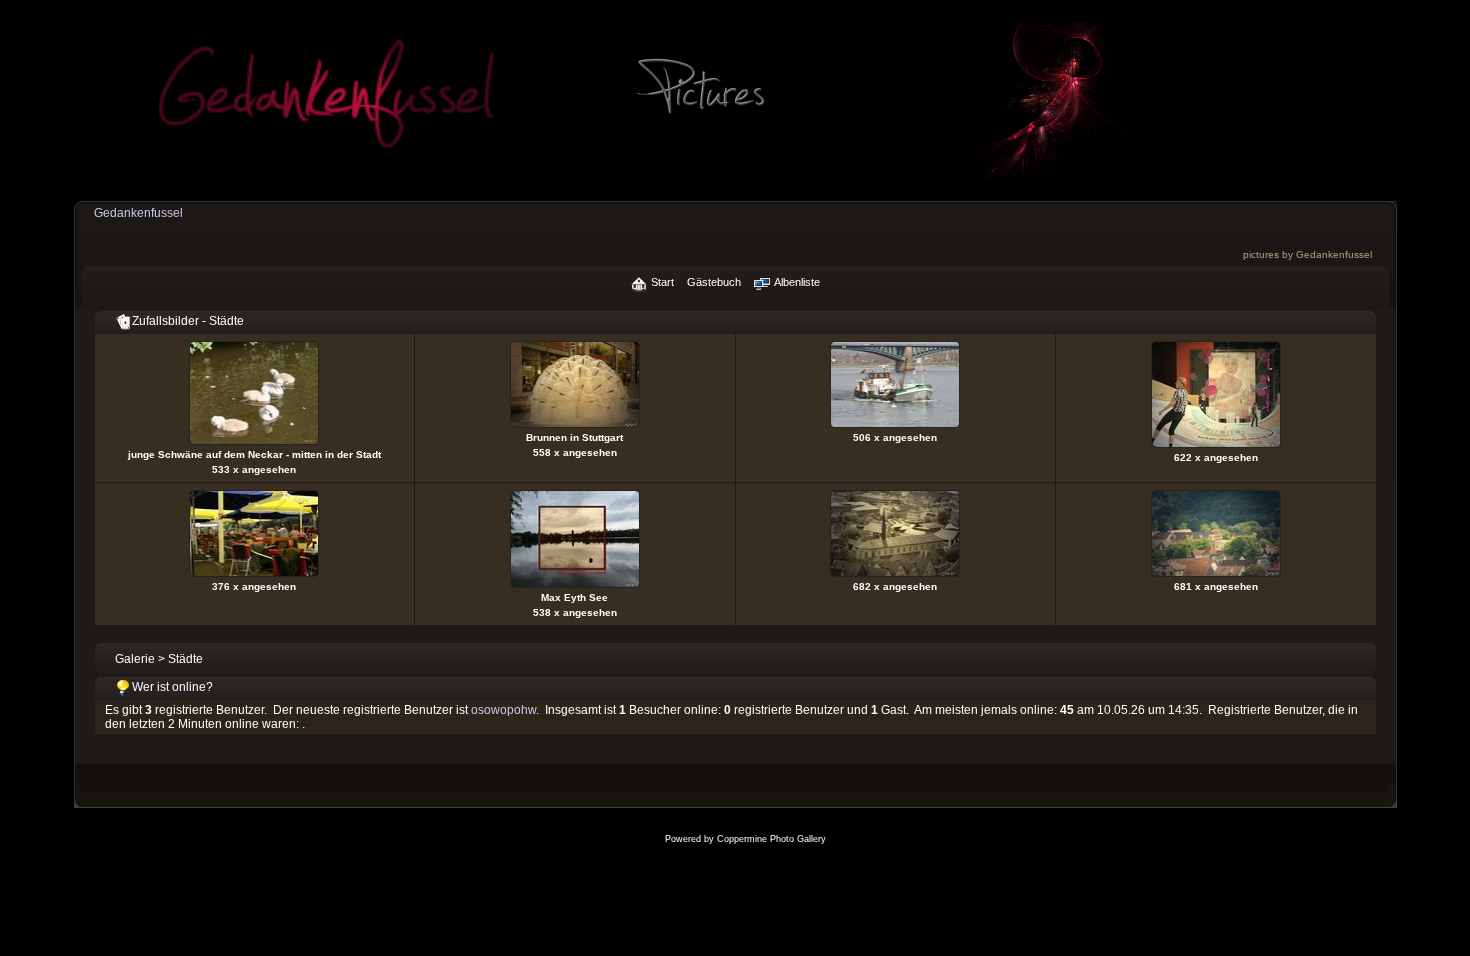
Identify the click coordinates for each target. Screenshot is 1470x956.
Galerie (135, 659)
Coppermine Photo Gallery (771, 839)
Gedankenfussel (138, 213)
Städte (185, 659)
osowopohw (503, 710)
